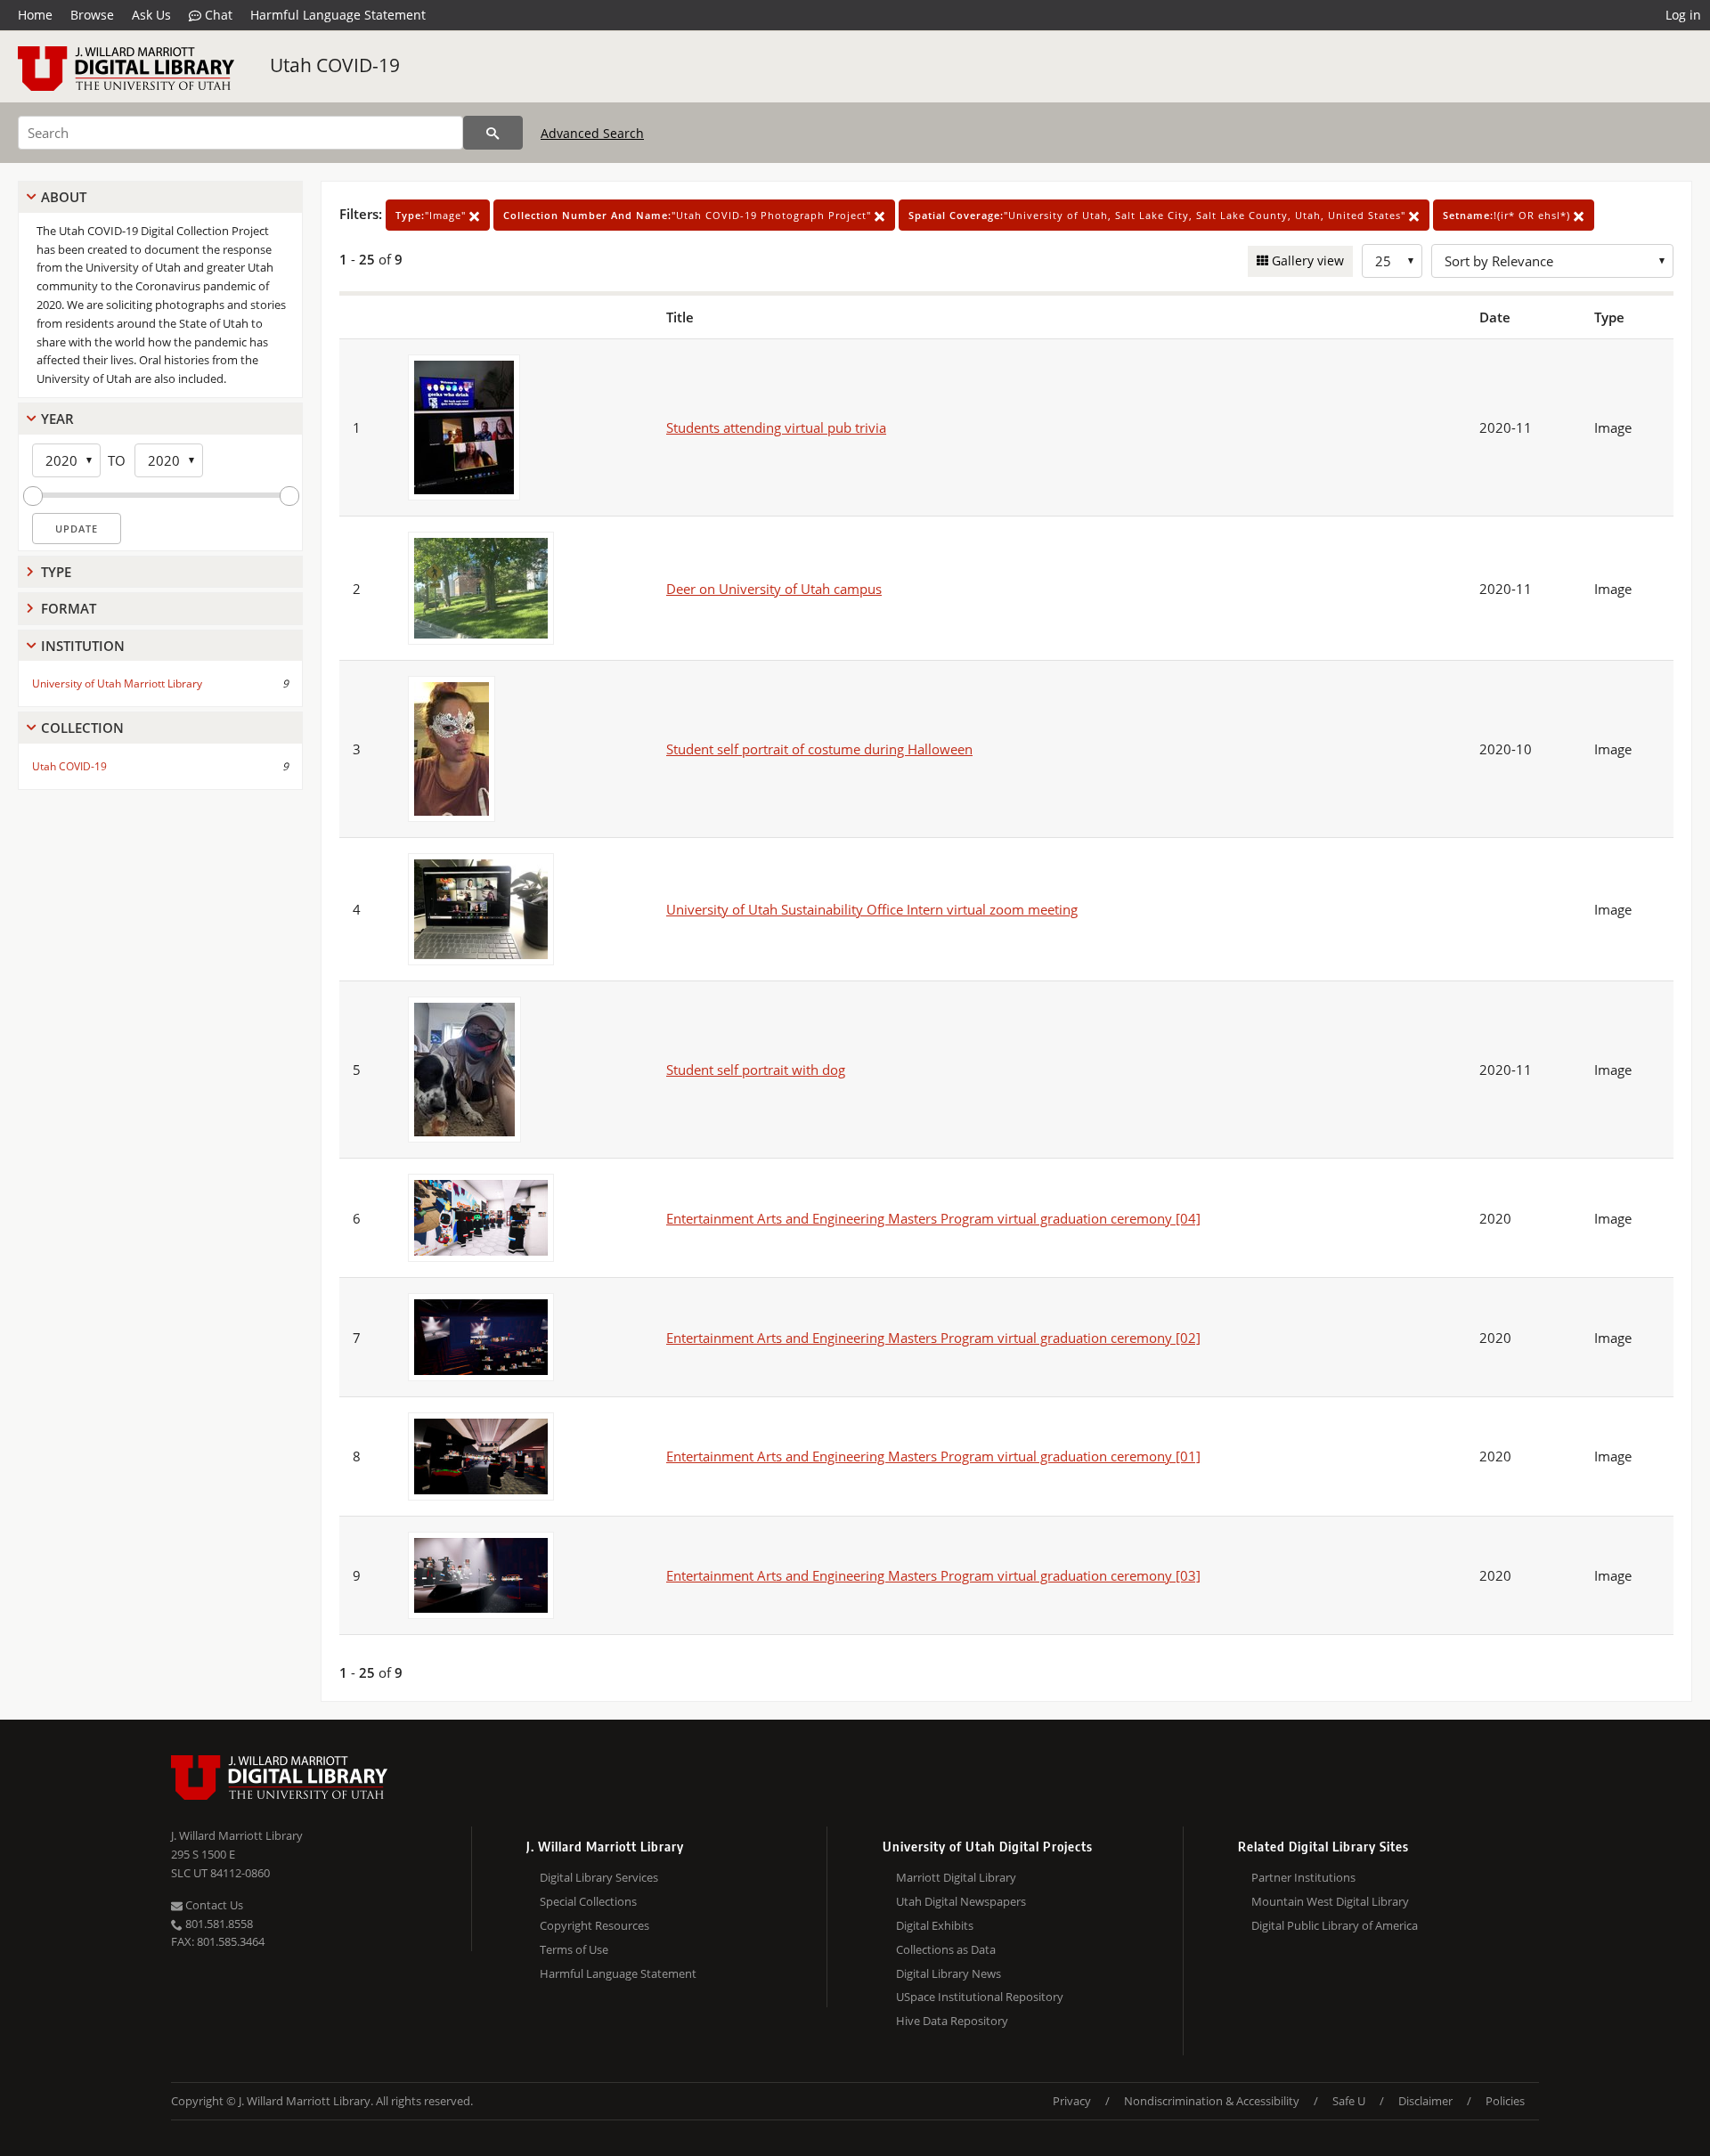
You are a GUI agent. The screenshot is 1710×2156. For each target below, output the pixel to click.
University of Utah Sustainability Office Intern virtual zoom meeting (872, 909)
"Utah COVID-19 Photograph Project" (689, 215)
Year (57, 419)
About (64, 197)
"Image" (432, 215)
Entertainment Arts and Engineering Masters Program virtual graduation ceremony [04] (933, 1218)
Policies (1505, 2101)
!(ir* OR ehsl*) (1508, 215)
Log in (1683, 15)
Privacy (1072, 2101)
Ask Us (151, 15)
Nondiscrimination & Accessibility (1212, 2101)
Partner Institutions (1303, 1877)
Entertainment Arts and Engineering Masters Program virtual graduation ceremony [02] (933, 1338)
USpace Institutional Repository (980, 1997)
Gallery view (1306, 260)
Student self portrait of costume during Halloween (819, 749)
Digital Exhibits (935, 1925)
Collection (82, 728)
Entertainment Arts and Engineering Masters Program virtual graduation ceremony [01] (933, 1456)
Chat (217, 15)
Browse (92, 15)
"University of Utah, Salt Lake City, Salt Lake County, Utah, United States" (1159, 215)
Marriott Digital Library (956, 1877)
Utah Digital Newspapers (961, 1901)
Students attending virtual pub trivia (776, 427)
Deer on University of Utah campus (774, 589)
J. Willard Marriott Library (237, 1835)
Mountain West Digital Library (1330, 1901)
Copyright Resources (594, 1925)
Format (69, 608)
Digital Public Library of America (1335, 1925)
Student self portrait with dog (756, 1070)
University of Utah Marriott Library (117, 683)
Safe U (1349, 2101)
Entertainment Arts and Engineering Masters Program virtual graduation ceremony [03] (933, 1575)
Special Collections (588, 1901)
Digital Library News (949, 1973)
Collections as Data (946, 1949)
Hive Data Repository (952, 2021)
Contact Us (213, 1905)
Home (35, 15)
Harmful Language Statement (338, 15)
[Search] (493, 133)
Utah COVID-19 (335, 65)
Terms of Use (574, 1949)
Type (56, 572)
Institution (83, 646)
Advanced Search (592, 133)
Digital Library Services (599, 1877)
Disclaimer (1425, 2101)
